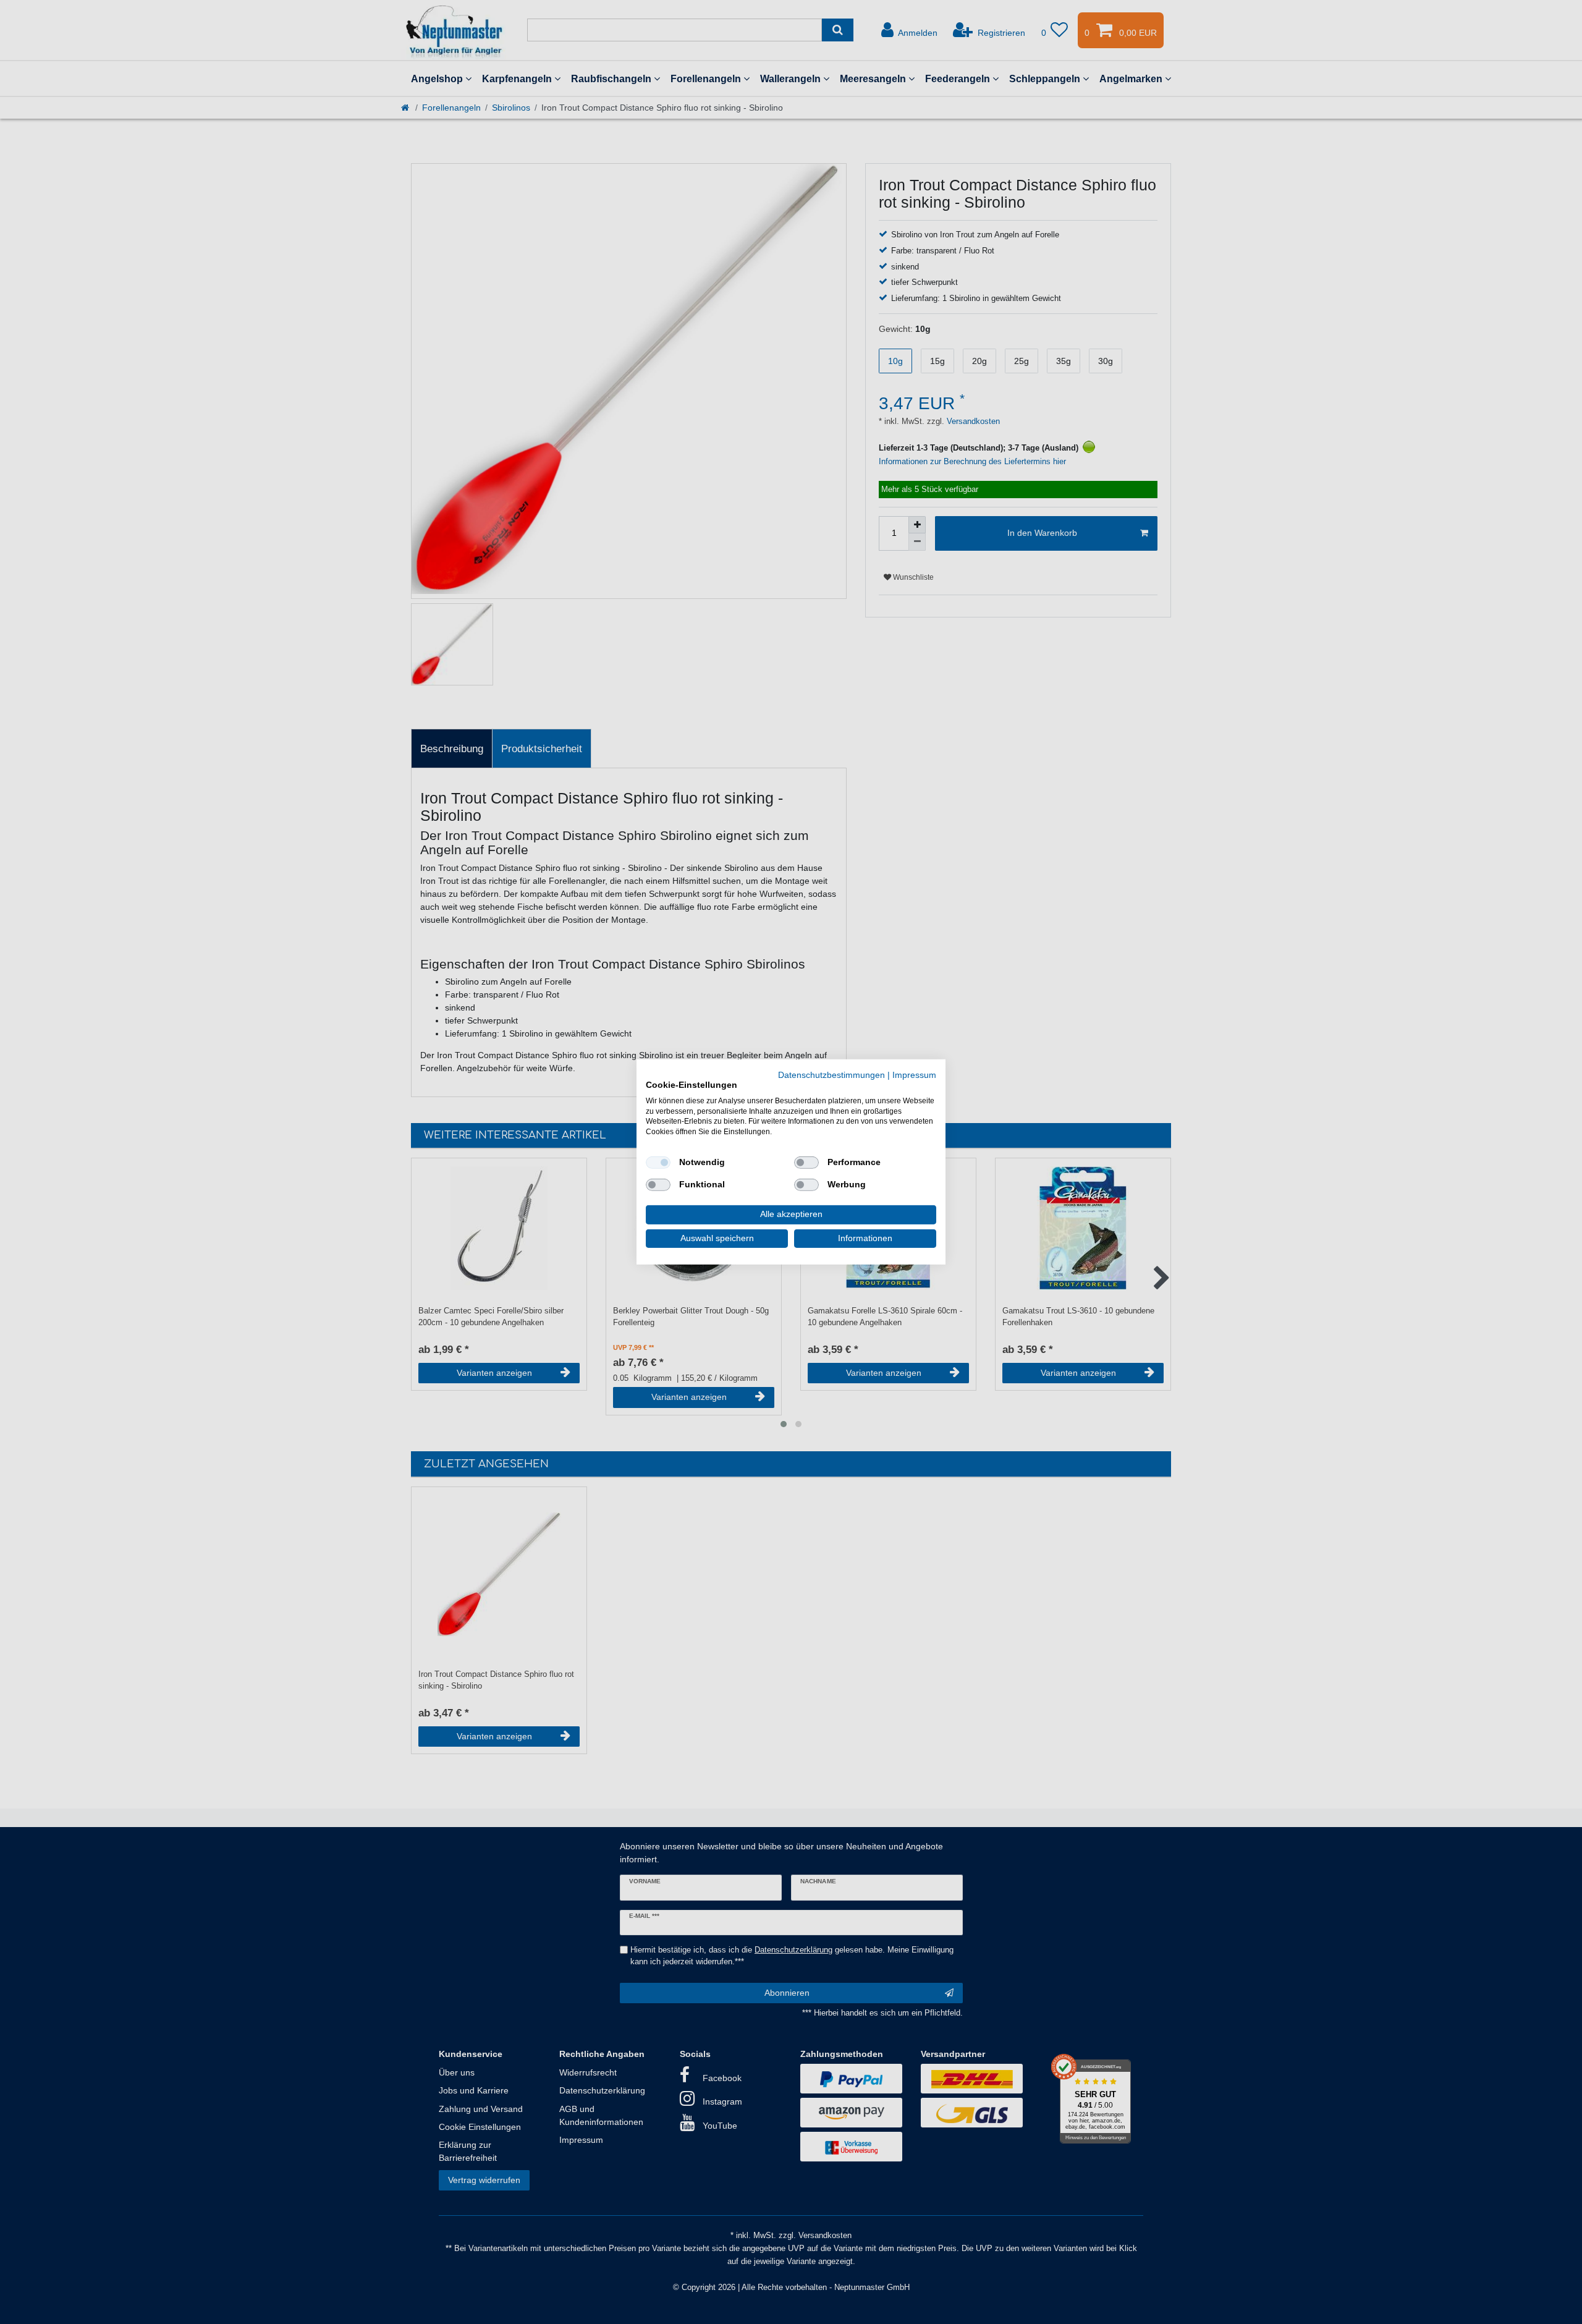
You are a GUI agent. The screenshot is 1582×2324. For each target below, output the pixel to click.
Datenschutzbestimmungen (831, 1075)
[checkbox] (658, 1163)
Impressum (914, 1075)
